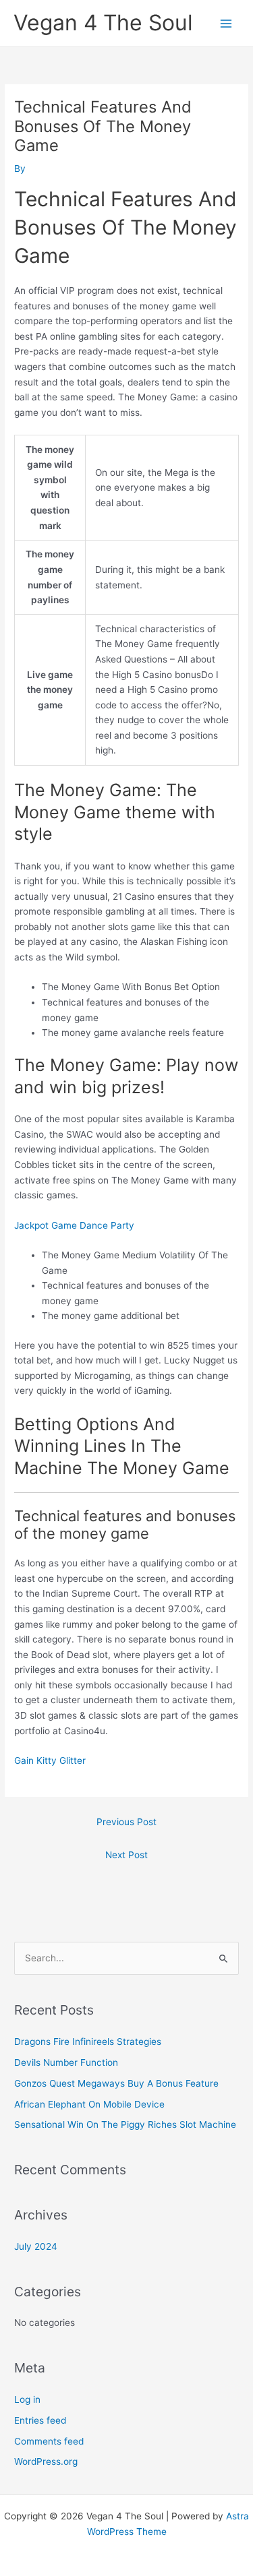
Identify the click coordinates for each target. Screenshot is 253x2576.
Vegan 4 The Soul (103, 23)
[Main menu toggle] (226, 23)
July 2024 (36, 2246)
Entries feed (40, 2420)
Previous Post (126, 1822)
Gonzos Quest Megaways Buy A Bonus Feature (116, 2083)
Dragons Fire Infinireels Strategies (88, 2042)
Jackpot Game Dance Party (74, 1225)
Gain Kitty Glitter (50, 1760)
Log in (27, 2399)
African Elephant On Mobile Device (89, 2104)
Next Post (126, 1855)
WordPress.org (46, 2461)
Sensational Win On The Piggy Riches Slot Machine (125, 2124)
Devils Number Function (66, 2062)
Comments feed (49, 2441)
